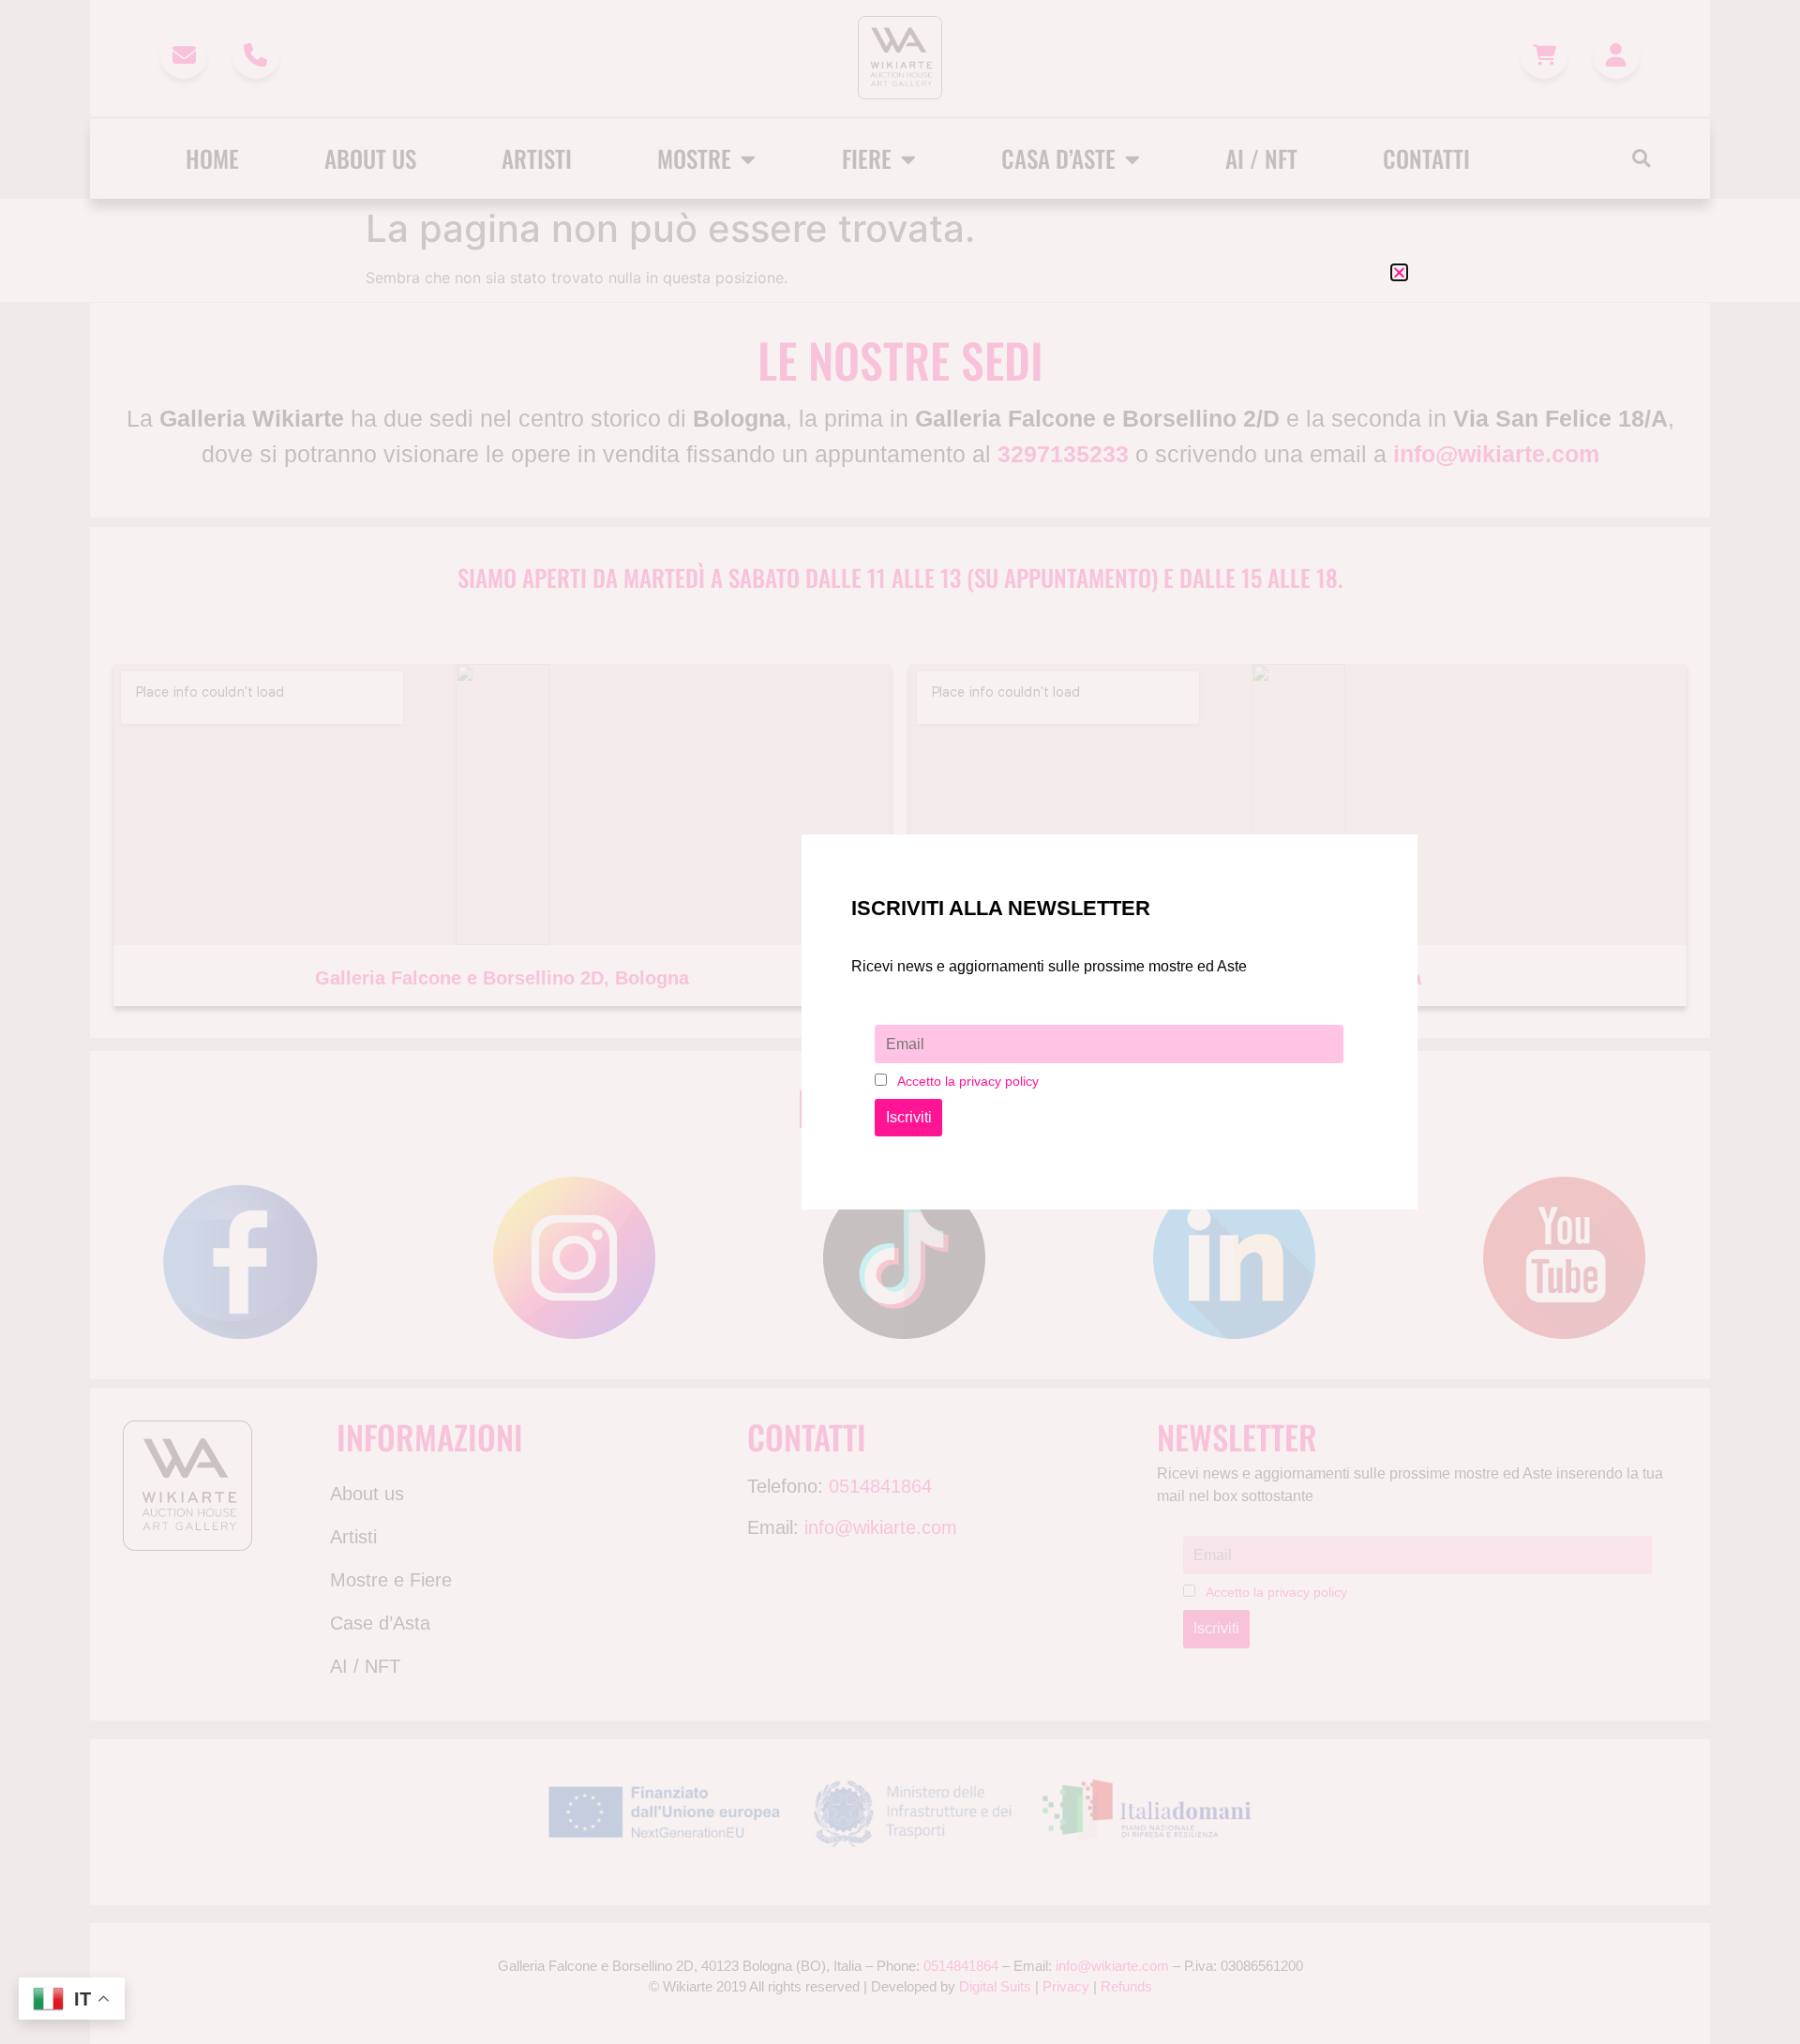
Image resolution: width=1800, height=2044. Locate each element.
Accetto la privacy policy (968, 1081)
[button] (1399, 272)
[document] (900, 1022)
